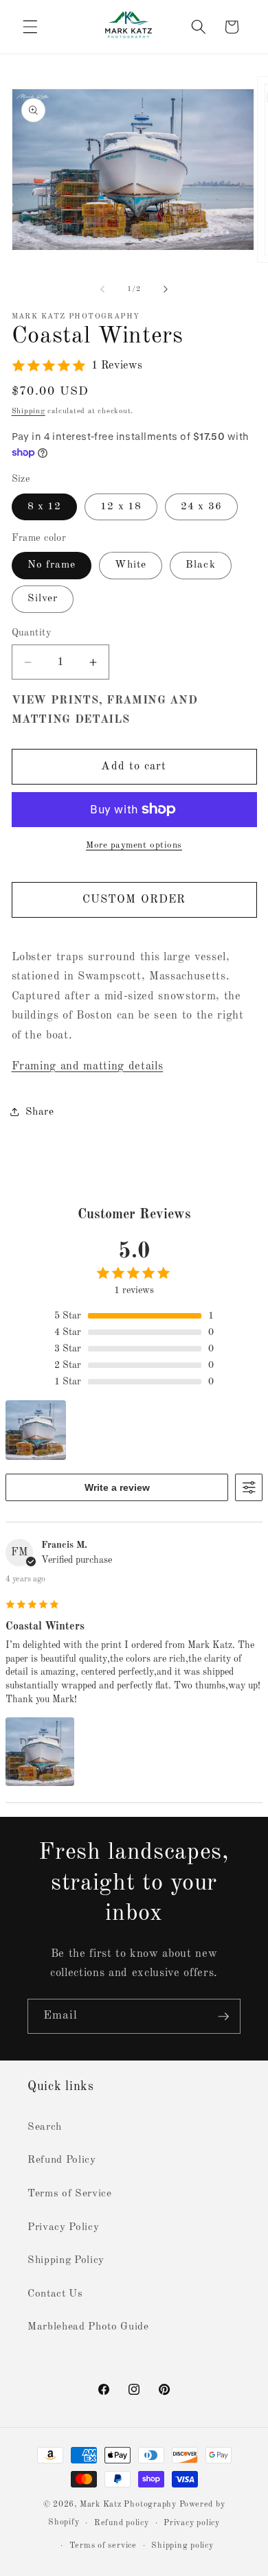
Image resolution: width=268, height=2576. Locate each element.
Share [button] (40, 1112)
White (131, 565)
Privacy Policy (63, 2227)
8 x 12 (45, 507)
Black (201, 565)
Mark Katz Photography (130, 2505)
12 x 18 (121, 507)
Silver (43, 599)
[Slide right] (166, 290)
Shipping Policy (66, 2260)
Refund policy (122, 2523)
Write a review (117, 1487)
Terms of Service (70, 2194)
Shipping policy (182, 2546)
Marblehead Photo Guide (88, 2327)
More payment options (134, 845)
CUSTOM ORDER (134, 900)
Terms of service (103, 2546)
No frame (52, 565)
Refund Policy (62, 2160)
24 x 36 (201, 507)
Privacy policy (192, 2523)
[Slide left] (102, 290)
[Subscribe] (223, 2017)
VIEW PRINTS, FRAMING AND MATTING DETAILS (105, 710)
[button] (30, 27)
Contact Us (55, 2294)
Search (45, 2127)
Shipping (29, 411)
